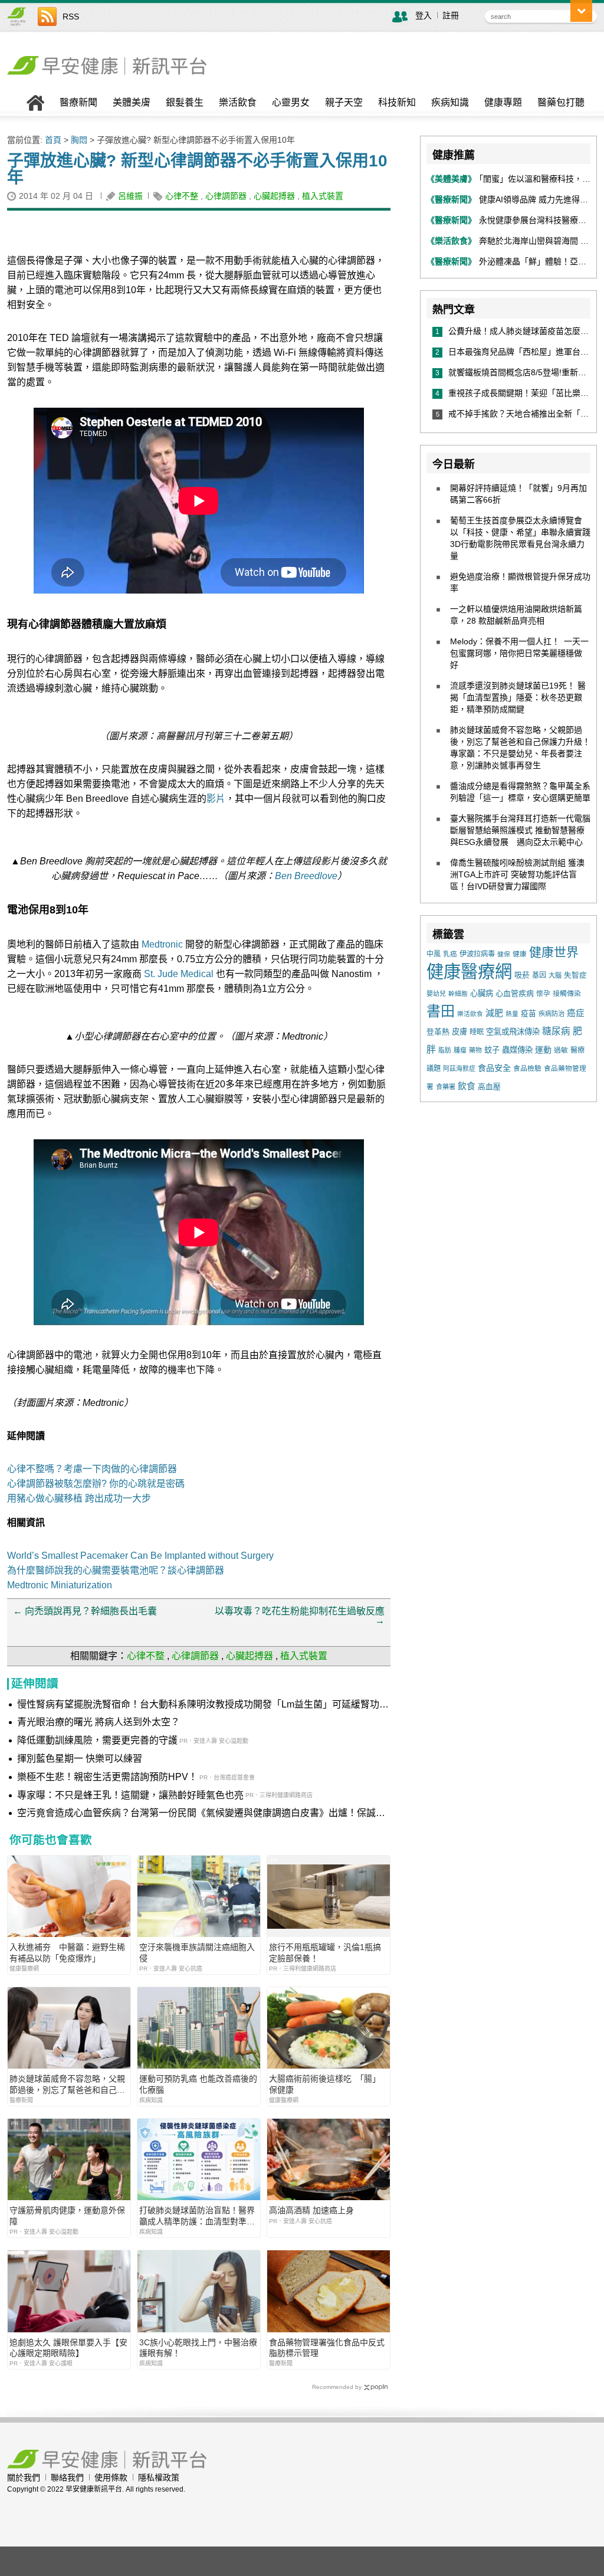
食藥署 (446, 1087)
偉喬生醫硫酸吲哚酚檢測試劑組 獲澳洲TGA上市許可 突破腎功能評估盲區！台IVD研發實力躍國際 (517, 874)
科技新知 (397, 103)
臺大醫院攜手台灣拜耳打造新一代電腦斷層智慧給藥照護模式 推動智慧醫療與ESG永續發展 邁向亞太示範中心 (520, 830)
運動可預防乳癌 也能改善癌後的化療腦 (198, 2084)
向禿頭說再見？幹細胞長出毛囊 (85, 1611)
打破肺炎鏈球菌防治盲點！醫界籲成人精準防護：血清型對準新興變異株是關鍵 (197, 2216)
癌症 (576, 1013)
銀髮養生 (185, 103)
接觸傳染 (567, 994)
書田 (441, 1011)
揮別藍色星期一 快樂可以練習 (80, 1759)
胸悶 (79, 140)
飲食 (467, 1086)
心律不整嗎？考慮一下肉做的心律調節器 (92, 1469)
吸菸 (522, 975)
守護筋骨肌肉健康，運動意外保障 (67, 2216)
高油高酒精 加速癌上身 (311, 2210)
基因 (539, 975)
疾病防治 (552, 1014)
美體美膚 (132, 103)
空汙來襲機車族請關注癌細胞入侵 (197, 1952)
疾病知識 (450, 103)
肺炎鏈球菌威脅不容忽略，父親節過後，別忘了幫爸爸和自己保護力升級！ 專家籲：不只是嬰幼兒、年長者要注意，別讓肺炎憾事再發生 (68, 2084)
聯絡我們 (67, 2477)
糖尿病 (556, 1031)
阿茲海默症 (459, 1069)
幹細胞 (458, 994)
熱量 (512, 1014)
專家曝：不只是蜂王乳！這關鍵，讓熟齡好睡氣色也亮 (130, 1795)
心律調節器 (226, 196)
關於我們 (24, 2477)
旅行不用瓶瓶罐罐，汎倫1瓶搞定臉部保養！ (325, 1952)
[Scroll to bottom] (581, 11)
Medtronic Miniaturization (60, 1585)
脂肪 (445, 1050)
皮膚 (459, 1032)
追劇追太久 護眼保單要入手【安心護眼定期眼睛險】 (68, 2348)
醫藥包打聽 (561, 103)
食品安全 (494, 1068)
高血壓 (489, 1087)
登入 (424, 15)
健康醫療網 (469, 971)
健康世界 (554, 952)
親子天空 (344, 103)
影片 (216, 799)
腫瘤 (460, 1050)
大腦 (555, 975)
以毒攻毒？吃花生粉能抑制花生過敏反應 (300, 1616)
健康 (520, 954)
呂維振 (130, 196)
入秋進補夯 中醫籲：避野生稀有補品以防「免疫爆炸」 (67, 1952)
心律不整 (182, 196)
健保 (504, 954)
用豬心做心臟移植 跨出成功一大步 (79, 1498)
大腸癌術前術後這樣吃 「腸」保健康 (325, 2084)
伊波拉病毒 (477, 954)
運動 (543, 1050)
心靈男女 (291, 103)
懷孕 (543, 993)
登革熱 (438, 1032)
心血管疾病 (515, 993)
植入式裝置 (323, 196)
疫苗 (528, 1013)
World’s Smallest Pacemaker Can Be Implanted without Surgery (140, 1556)
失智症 (575, 975)
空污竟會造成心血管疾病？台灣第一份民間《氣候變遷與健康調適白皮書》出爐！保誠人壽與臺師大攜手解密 (201, 1814)
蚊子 (492, 1050)
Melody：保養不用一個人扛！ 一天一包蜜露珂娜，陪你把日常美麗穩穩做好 (519, 653)
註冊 (451, 15)
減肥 (494, 1013)
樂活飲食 (238, 103)
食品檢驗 (527, 1069)
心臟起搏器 (274, 196)
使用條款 (111, 2477)
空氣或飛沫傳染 (513, 1032)
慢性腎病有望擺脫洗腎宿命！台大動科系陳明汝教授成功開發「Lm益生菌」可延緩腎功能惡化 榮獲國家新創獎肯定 (203, 1705)
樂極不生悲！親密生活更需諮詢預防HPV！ (107, 1777)
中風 (434, 954)
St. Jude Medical (179, 974)
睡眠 (477, 1032)
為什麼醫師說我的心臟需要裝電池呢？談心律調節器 (116, 1570)
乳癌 (450, 954)
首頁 (53, 140)
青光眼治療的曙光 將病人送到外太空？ (99, 1722)
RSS (71, 17)
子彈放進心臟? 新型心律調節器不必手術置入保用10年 (197, 169)
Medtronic (162, 944)
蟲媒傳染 (517, 1050)
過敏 (561, 1050)
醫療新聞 (78, 103)
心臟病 (482, 993)
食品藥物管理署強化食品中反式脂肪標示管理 (327, 2348)
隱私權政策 (159, 2477)
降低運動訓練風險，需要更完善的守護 (97, 1740)
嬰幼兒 (436, 994)
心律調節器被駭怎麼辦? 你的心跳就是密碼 (96, 1484)
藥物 (475, 1050)
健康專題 (503, 103)
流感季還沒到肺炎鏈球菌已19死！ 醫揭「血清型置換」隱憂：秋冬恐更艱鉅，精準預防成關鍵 (518, 697)
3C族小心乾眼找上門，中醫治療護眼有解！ (198, 2348)
